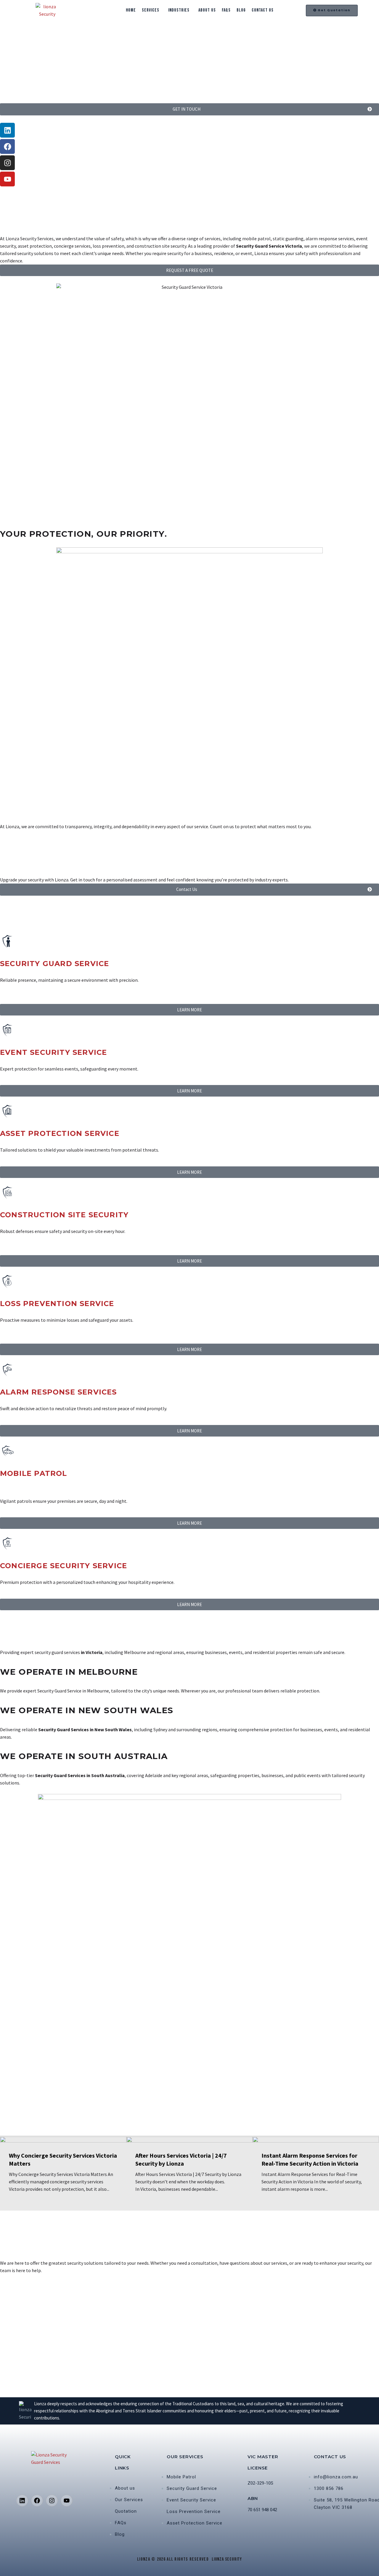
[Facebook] (7, 146)
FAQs (226, 10)
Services (151, 10)
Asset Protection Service (60, 1133)
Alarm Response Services (58, 1392)
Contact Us (263, 10)
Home (131, 10)
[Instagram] (7, 163)
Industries (179, 10)
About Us (207, 10)
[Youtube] (7, 179)
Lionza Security (227, 2559)
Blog (241, 10)
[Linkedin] (7, 130)
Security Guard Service (54, 964)
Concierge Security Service (64, 1566)
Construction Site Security (64, 1215)
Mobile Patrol (34, 1473)
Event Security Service (53, 1052)
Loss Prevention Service (57, 1304)
